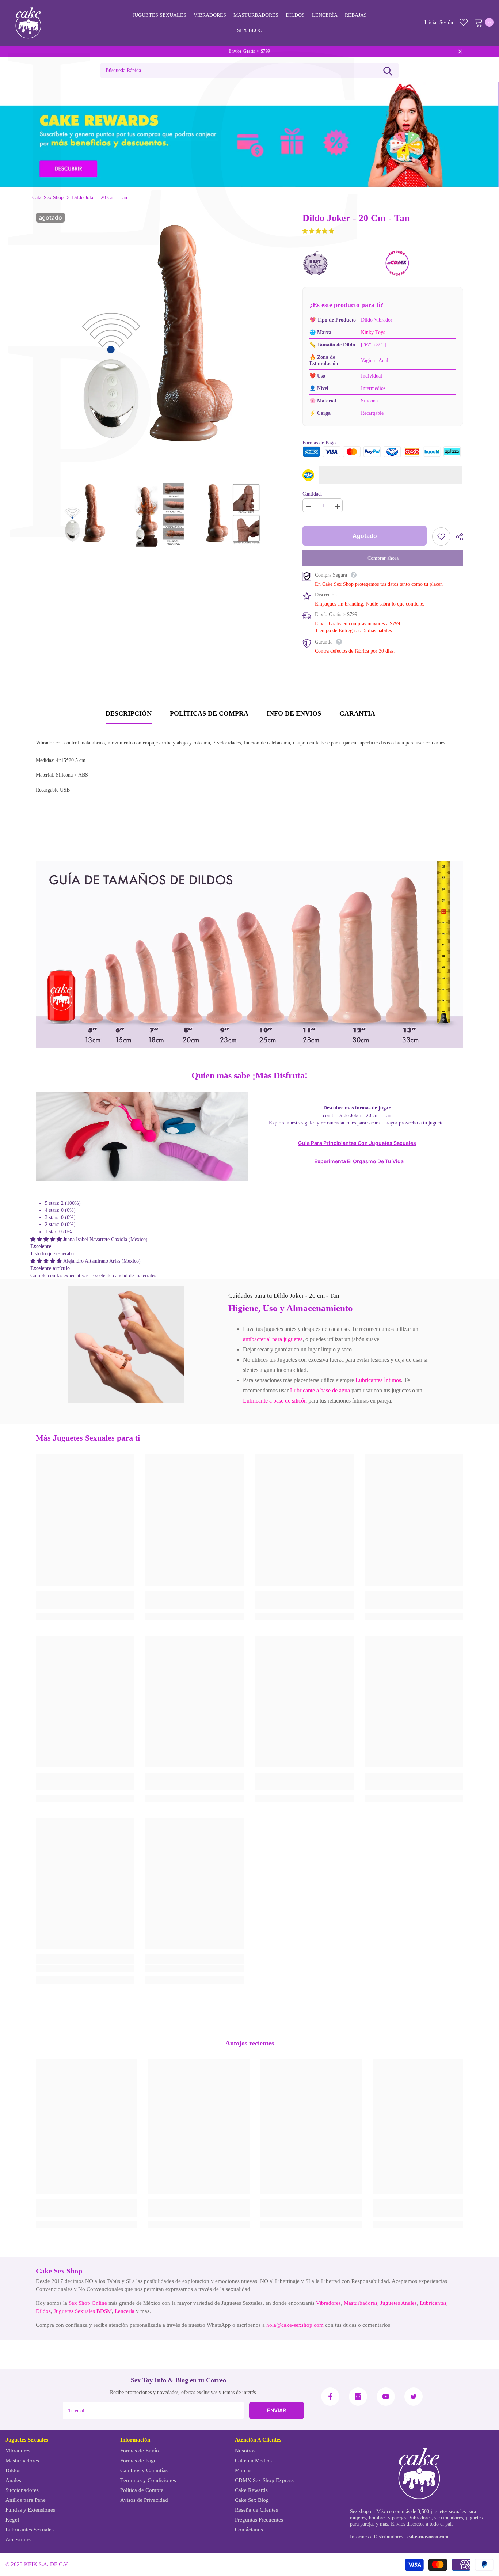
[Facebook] (330, 2397)
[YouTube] (386, 2397)
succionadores (449, 2518)
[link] (126, 1345)
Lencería (125, 2311)
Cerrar (460, 51)
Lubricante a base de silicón (275, 1401)
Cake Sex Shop (48, 198)
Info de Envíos (294, 713)
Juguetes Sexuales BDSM (83, 2311)
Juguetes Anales (399, 2303)
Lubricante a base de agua (320, 1390)
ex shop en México (372, 2511)
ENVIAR (277, 2410)
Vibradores (328, 2303)
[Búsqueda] (388, 71)
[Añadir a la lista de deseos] (441, 536)
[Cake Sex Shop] (249, 135)
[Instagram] (358, 2397)
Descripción (129, 713)
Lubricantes (433, 2303)
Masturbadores (361, 2303)
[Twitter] (414, 2397)
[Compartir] (457, 537)
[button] (318, 231)
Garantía (357, 713)
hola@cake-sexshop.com (295, 2325)
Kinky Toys (373, 332)
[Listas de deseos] (464, 22)
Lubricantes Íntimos (378, 1380)
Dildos (43, 2311)
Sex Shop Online (88, 2303)
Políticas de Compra (209, 713)
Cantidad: (312, 494)
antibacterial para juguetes (273, 1339)
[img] (47, 1239)
